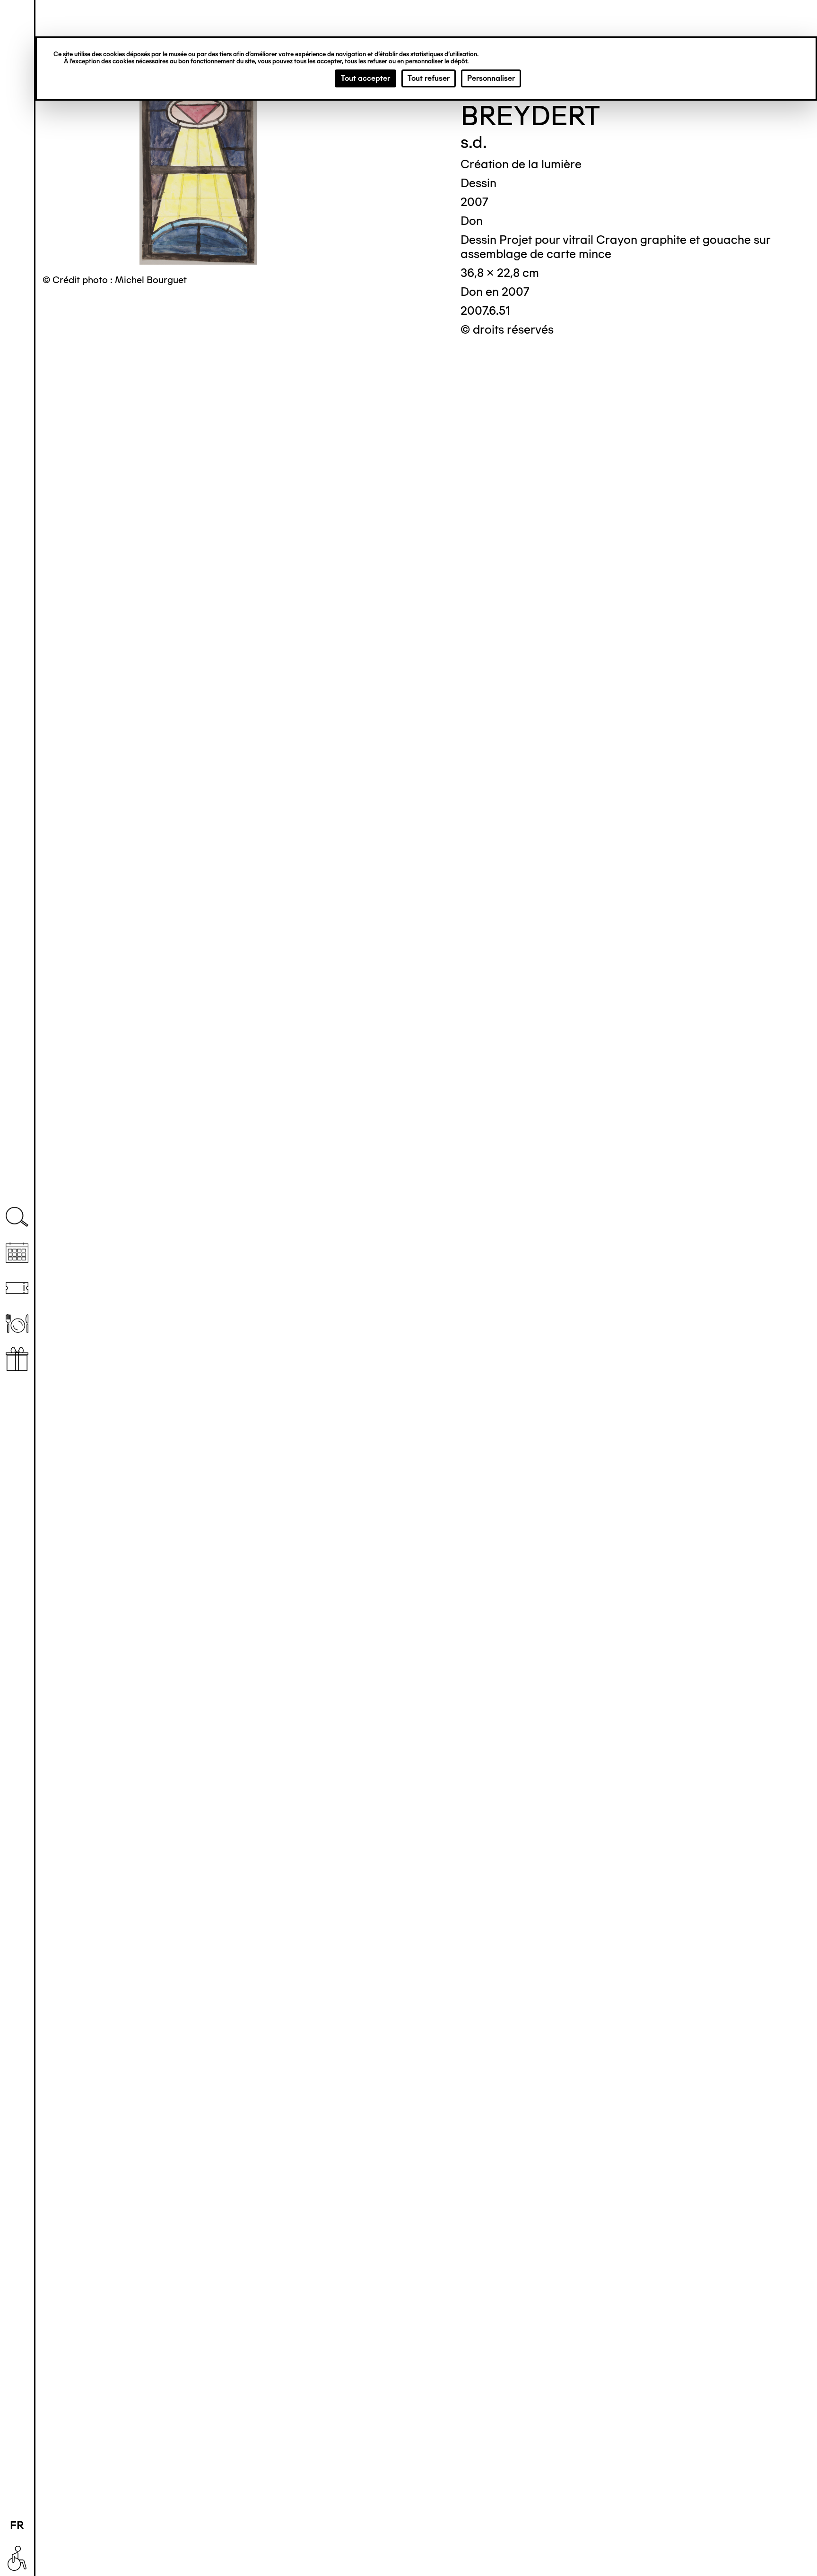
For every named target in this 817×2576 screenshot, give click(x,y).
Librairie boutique (17, 1359)
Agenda (17, 1253)
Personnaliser (491, 78)
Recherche (17, 1217)
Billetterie (17, 1288)
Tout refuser (429, 78)
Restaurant (17, 1323)
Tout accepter (365, 78)
